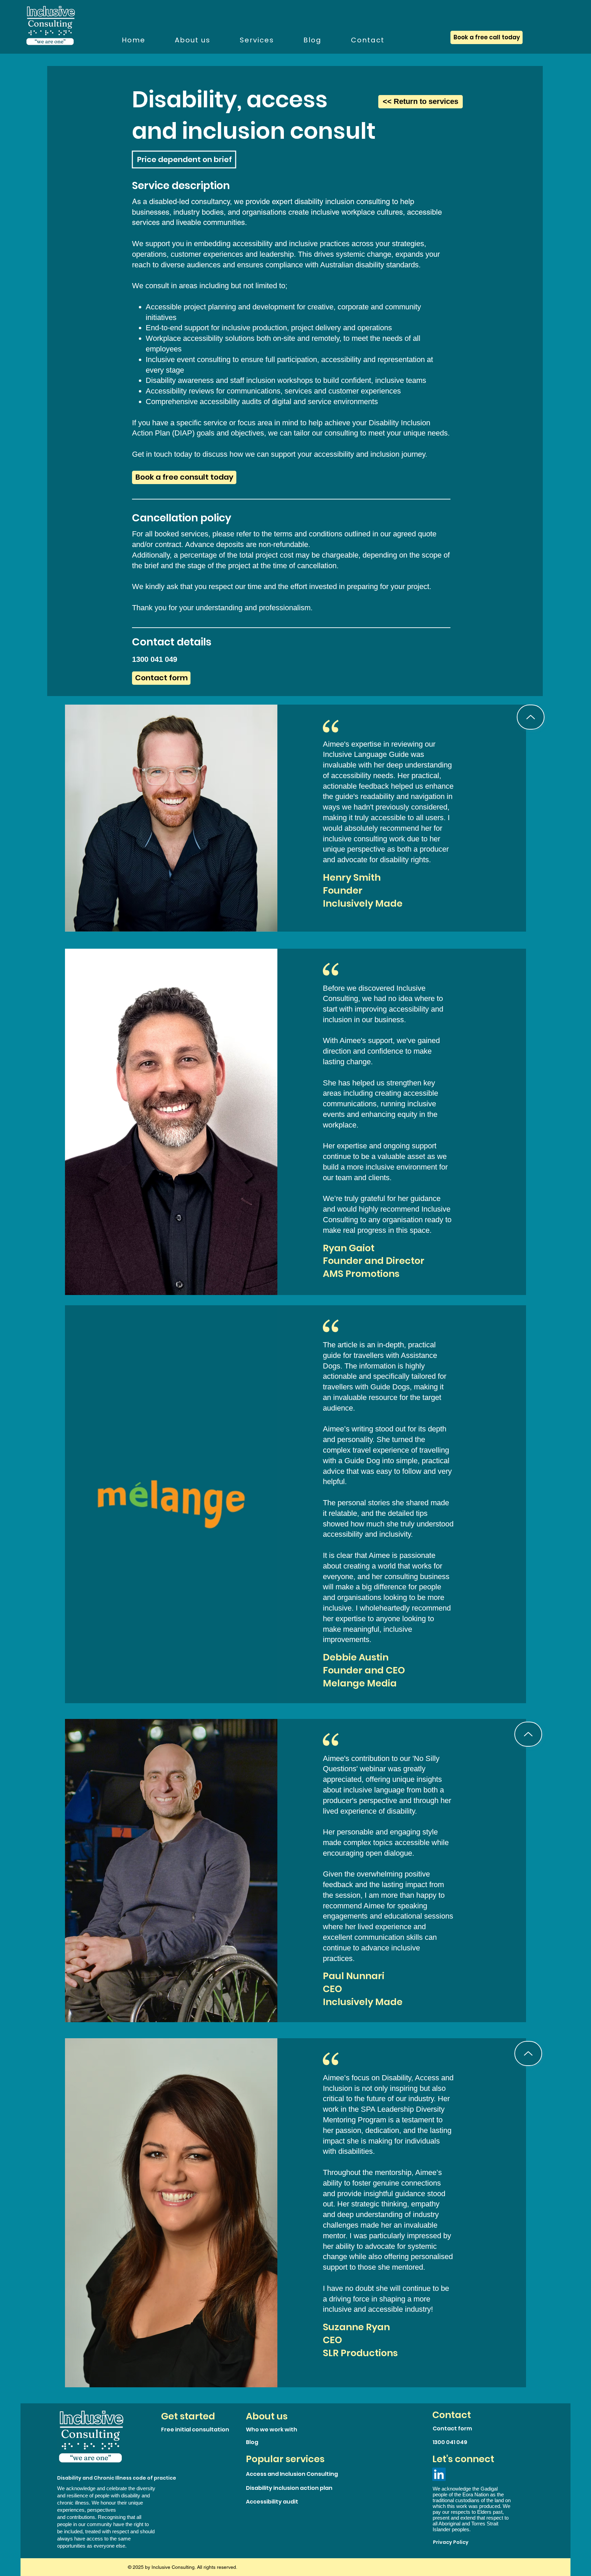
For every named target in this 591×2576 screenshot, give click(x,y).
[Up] (531, 717)
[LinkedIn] (439, 2474)
